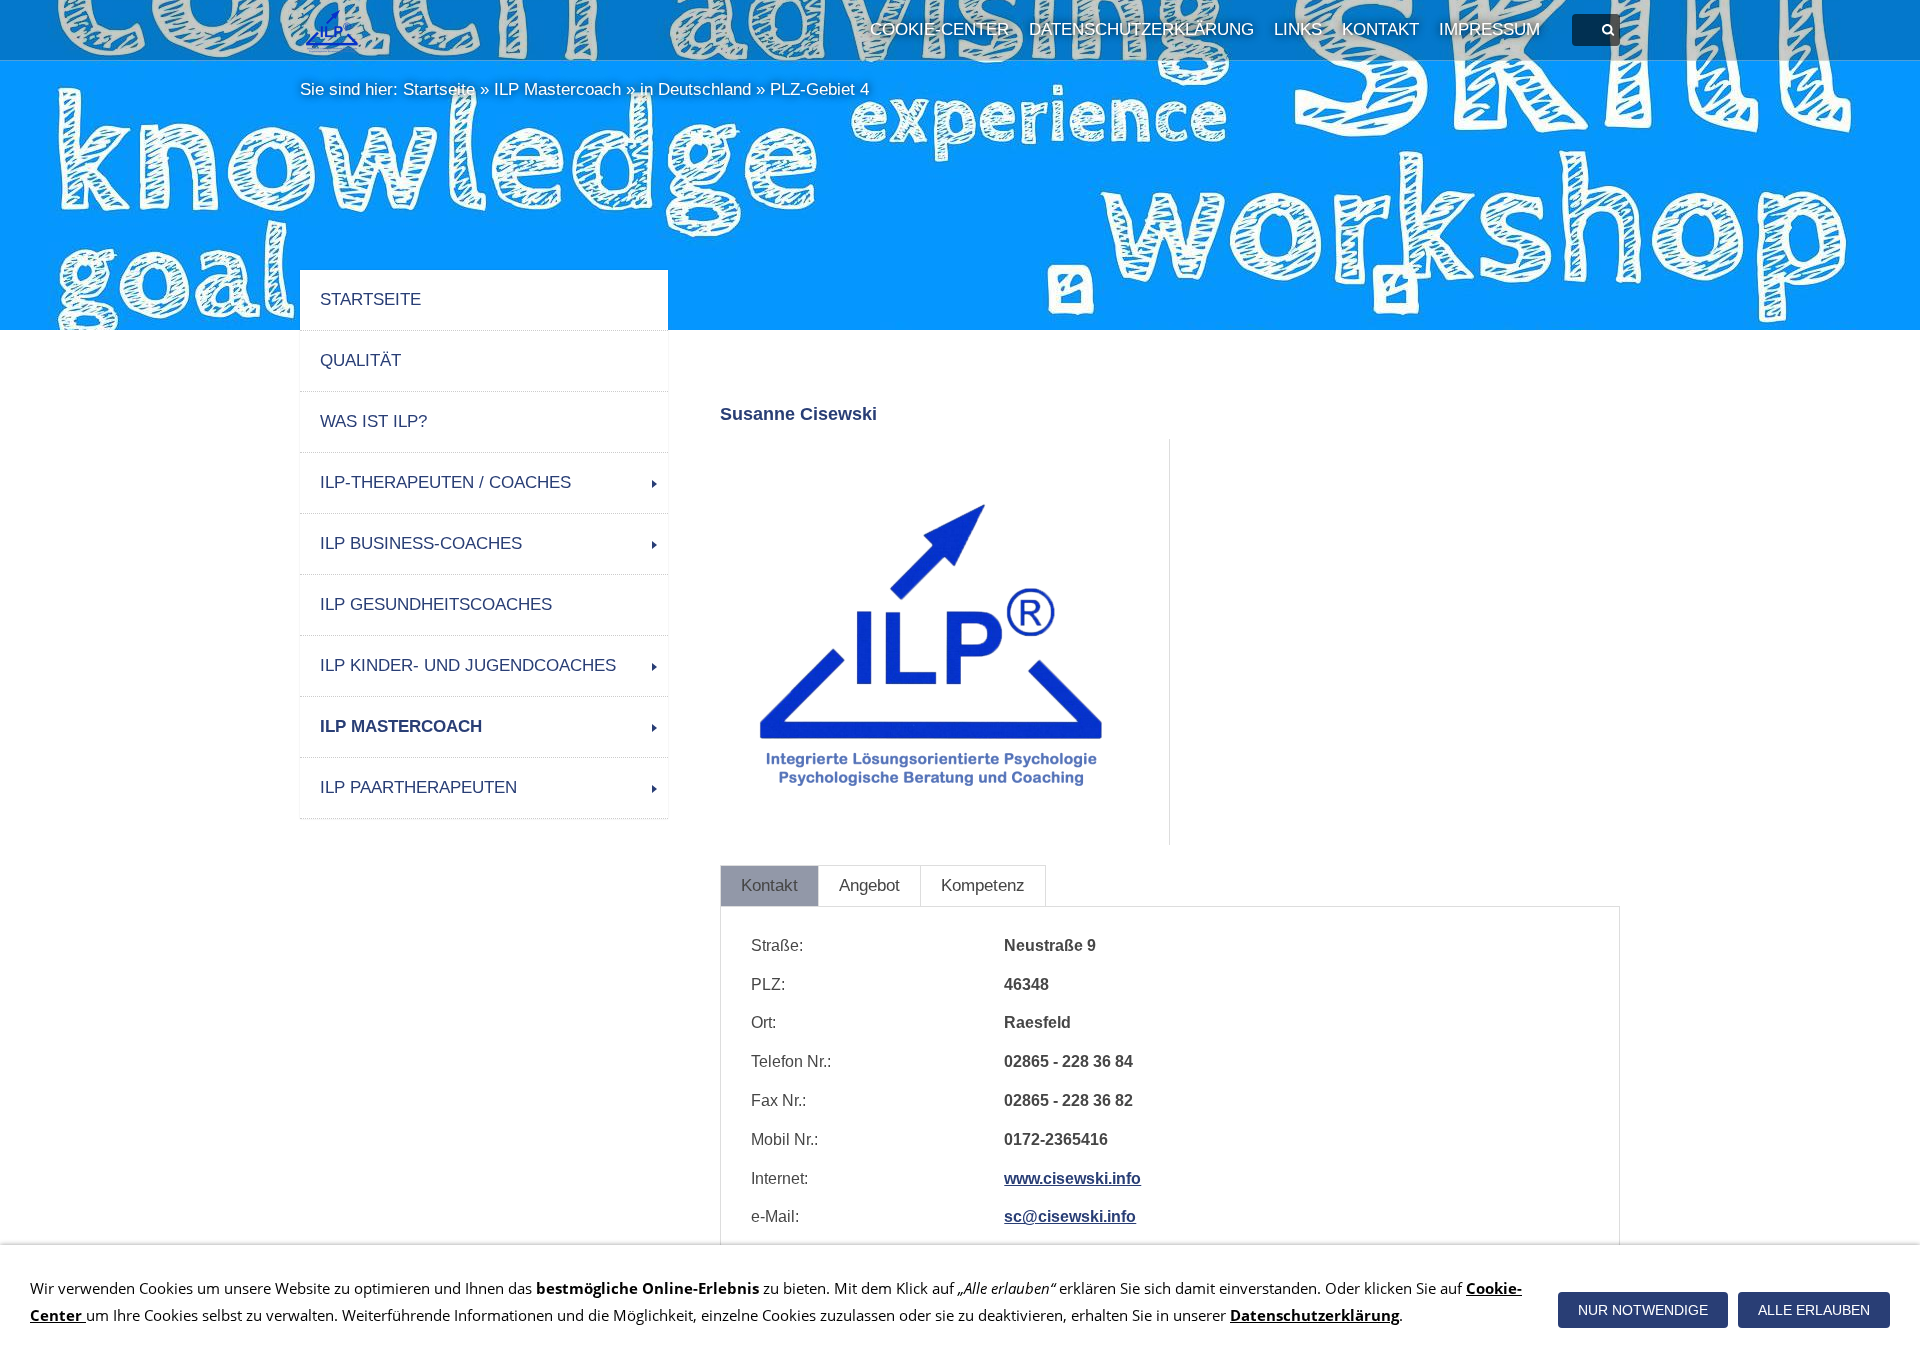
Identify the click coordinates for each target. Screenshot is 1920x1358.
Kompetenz (983, 885)
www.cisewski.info (1072, 1178)
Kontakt (1380, 29)
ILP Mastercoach (557, 89)
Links (1298, 29)
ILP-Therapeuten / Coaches (445, 482)
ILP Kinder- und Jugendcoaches (468, 665)
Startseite (439, 89)
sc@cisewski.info (1070, 1216)
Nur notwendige (1643, 1310)
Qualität (360, 360)
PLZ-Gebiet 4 (819, 89)
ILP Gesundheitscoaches (436, 604)
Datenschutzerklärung (1141, 29)
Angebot (869, 885)
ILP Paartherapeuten (418, 787)
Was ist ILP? (373, 421)
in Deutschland (695, 89)
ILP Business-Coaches (421, 543)
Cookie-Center (939, 29)
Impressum (1489, 29)
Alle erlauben (1814, 1310)
